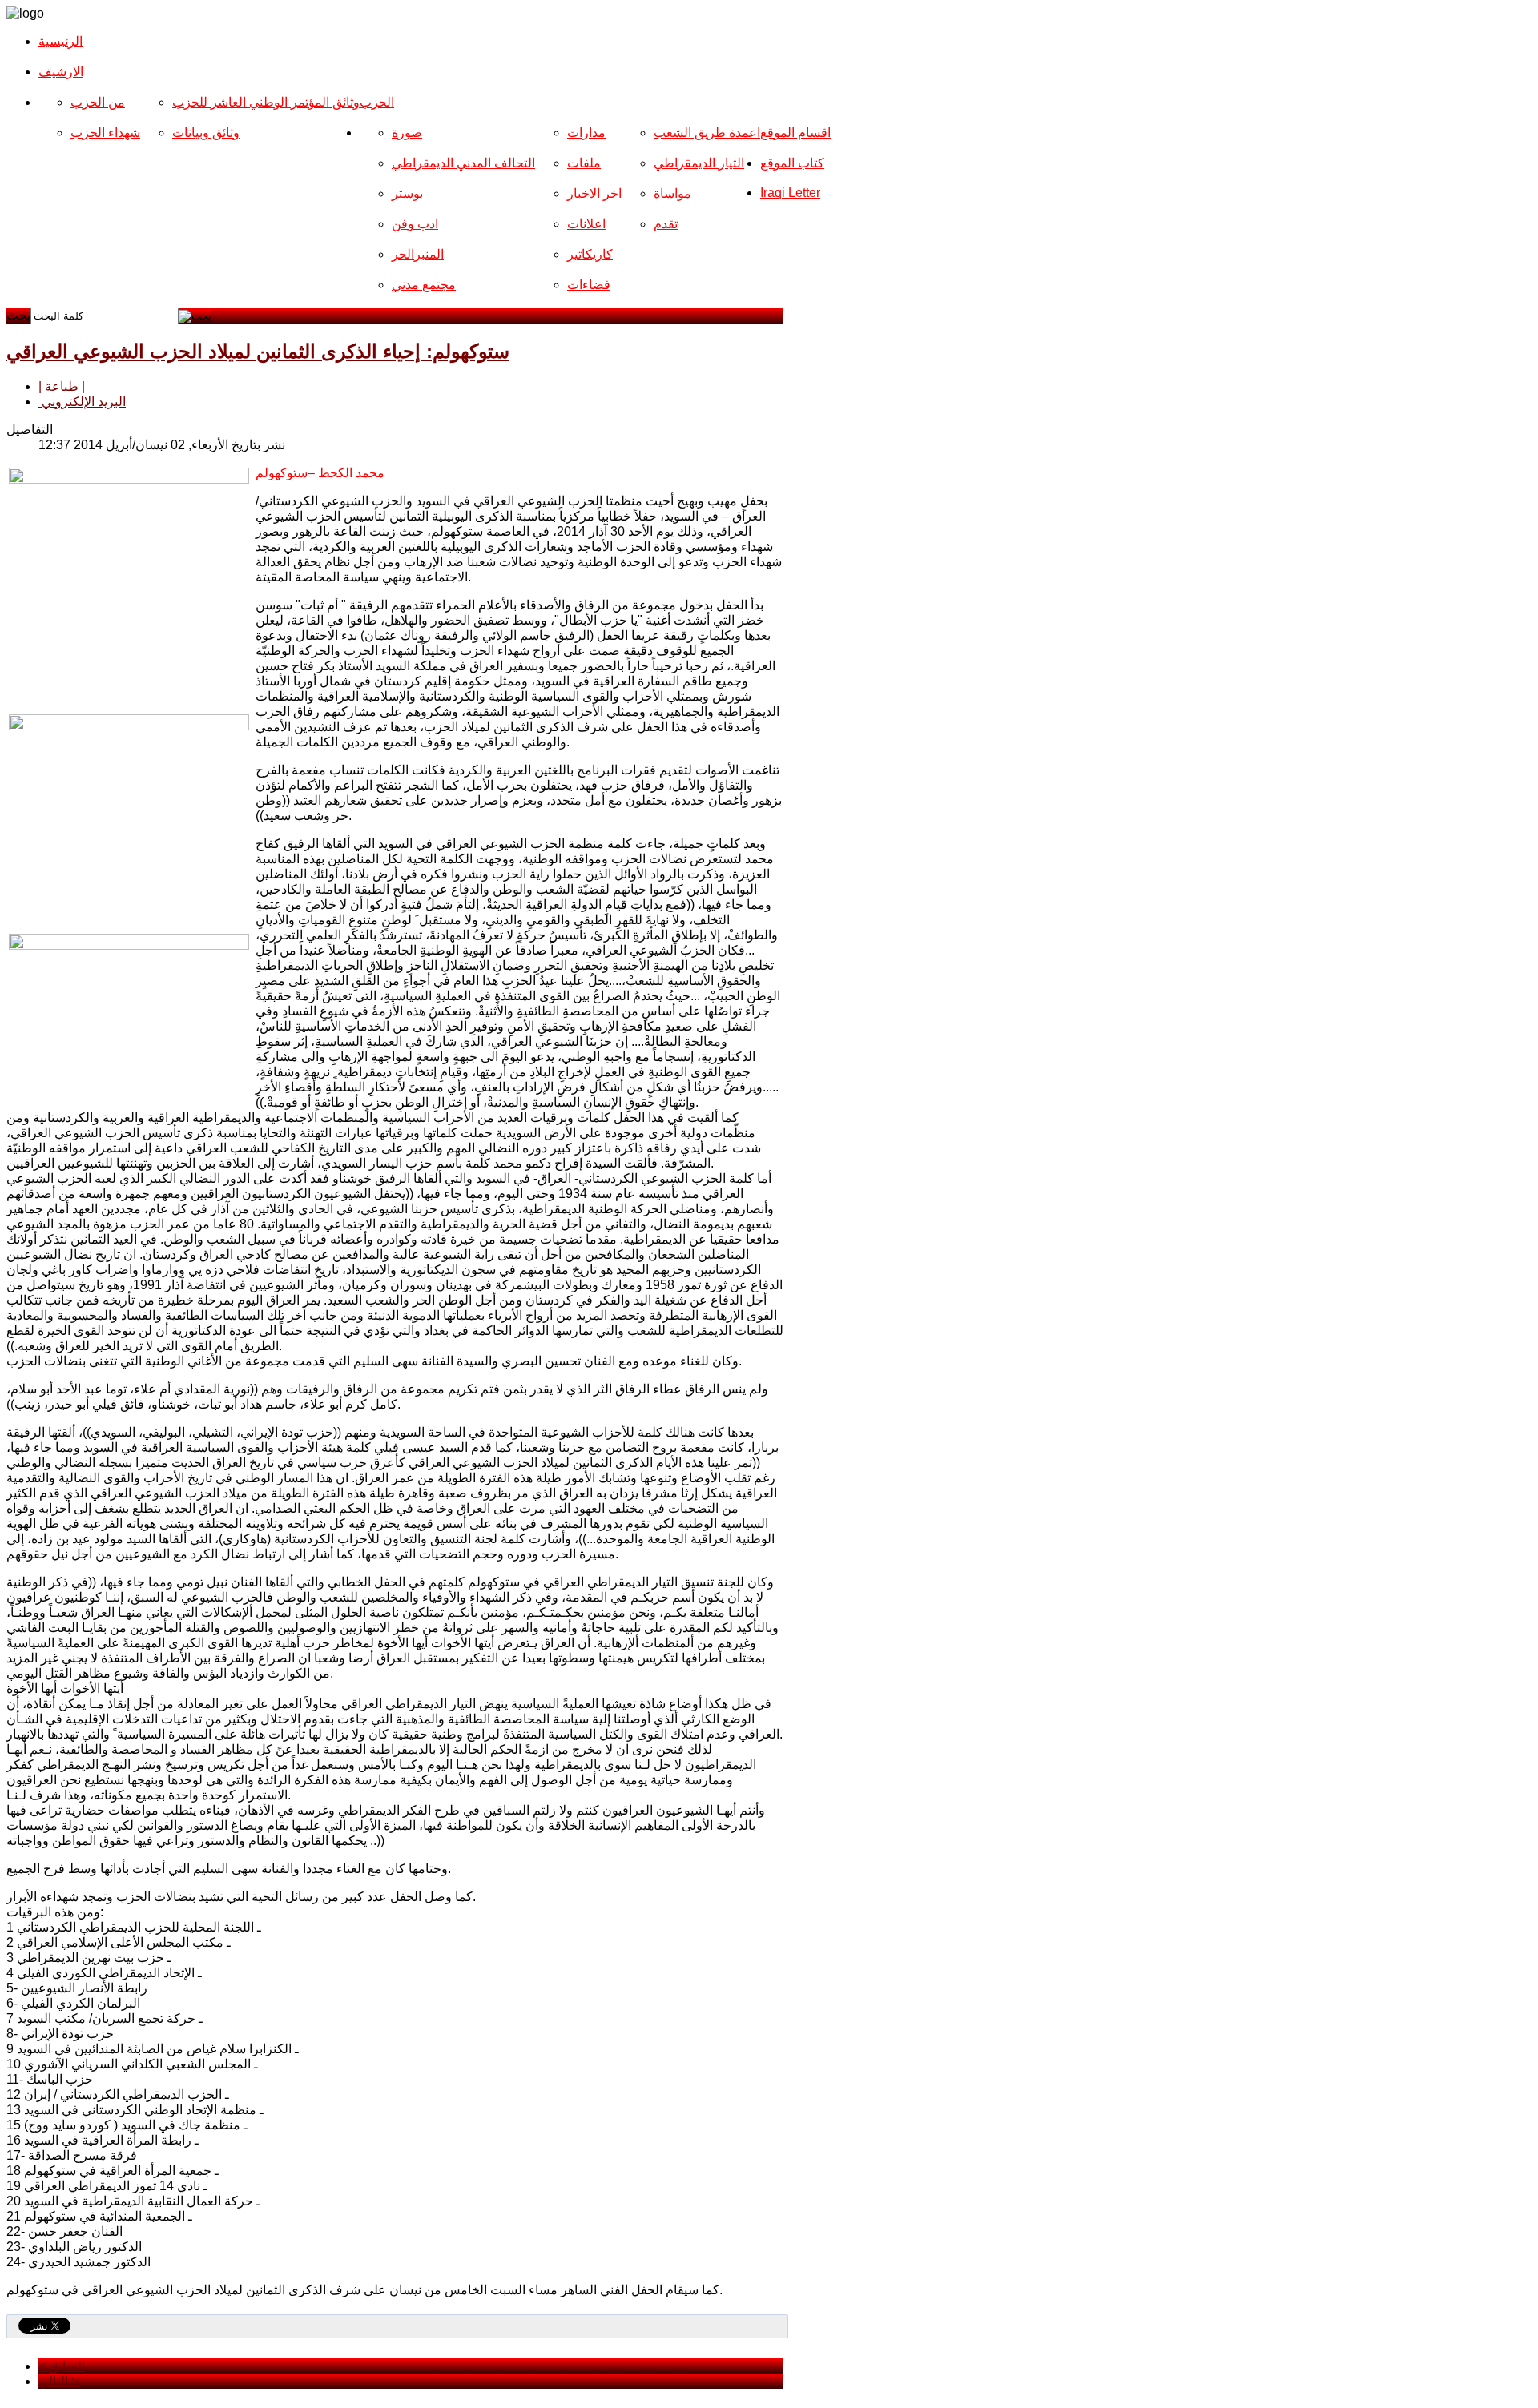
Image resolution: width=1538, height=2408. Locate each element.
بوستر (407, 193)
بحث (18, 315)
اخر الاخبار (594, 193)
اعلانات (586, 224)
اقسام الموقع (795, 133)
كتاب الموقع (792, 163)
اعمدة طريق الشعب (707, 133)
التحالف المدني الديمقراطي (463, 163)
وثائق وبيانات (206, 133)
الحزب (377, 102)
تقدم (666, 224)
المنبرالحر (418, 254)
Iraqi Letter (790, 193)
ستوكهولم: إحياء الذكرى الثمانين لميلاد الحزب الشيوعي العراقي (258, 351)
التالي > (58, 2381)
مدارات (586, 133)
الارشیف (61, 72)
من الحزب (98, 102)
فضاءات (589, 285)
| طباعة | (62, 386)
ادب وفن (415, 224)
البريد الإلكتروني (82, 402)
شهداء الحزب (105, 133)
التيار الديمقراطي (699, 163)
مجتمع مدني (424, 285)
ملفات (584, 163)
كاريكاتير (590, 254)
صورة (407, 133)
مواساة (672, 193)
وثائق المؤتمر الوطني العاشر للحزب (266, 102)
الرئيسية (60, 41)
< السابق (62, 2366)
